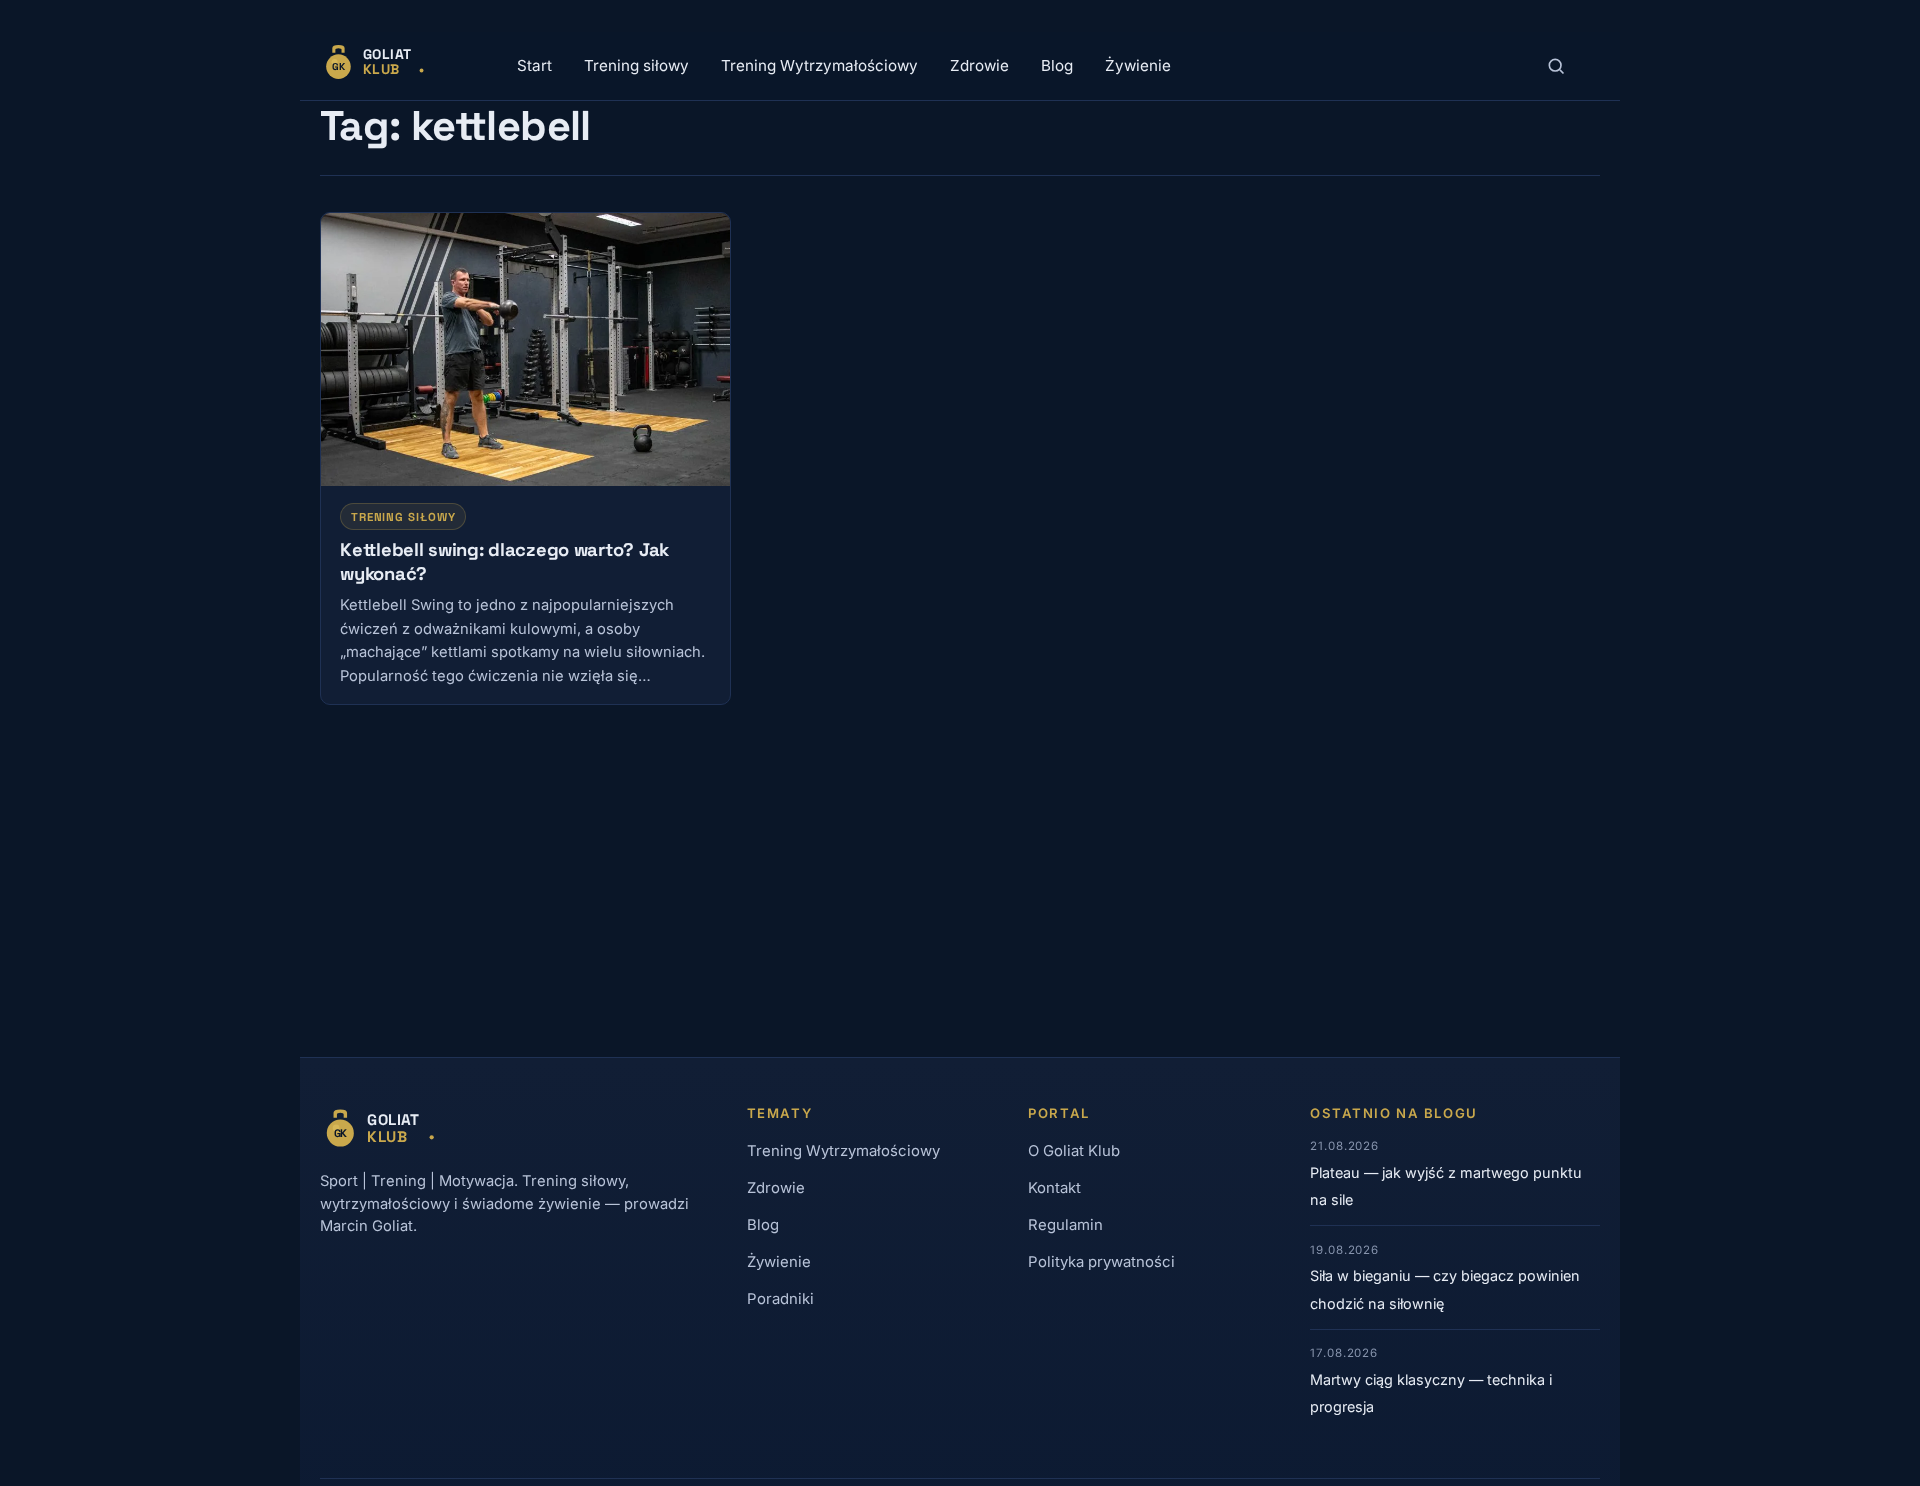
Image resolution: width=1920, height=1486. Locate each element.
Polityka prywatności (1101, 1262)
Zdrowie (979, 65)
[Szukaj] (1556, 66)
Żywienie (1138, 65)
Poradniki (780, 1299)
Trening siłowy (636, 65)
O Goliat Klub (1074, 1151)
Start (534, 65)
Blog (1057, 65)
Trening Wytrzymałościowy (819, 65)
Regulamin (1065, 1225)
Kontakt (1054, 1188)
